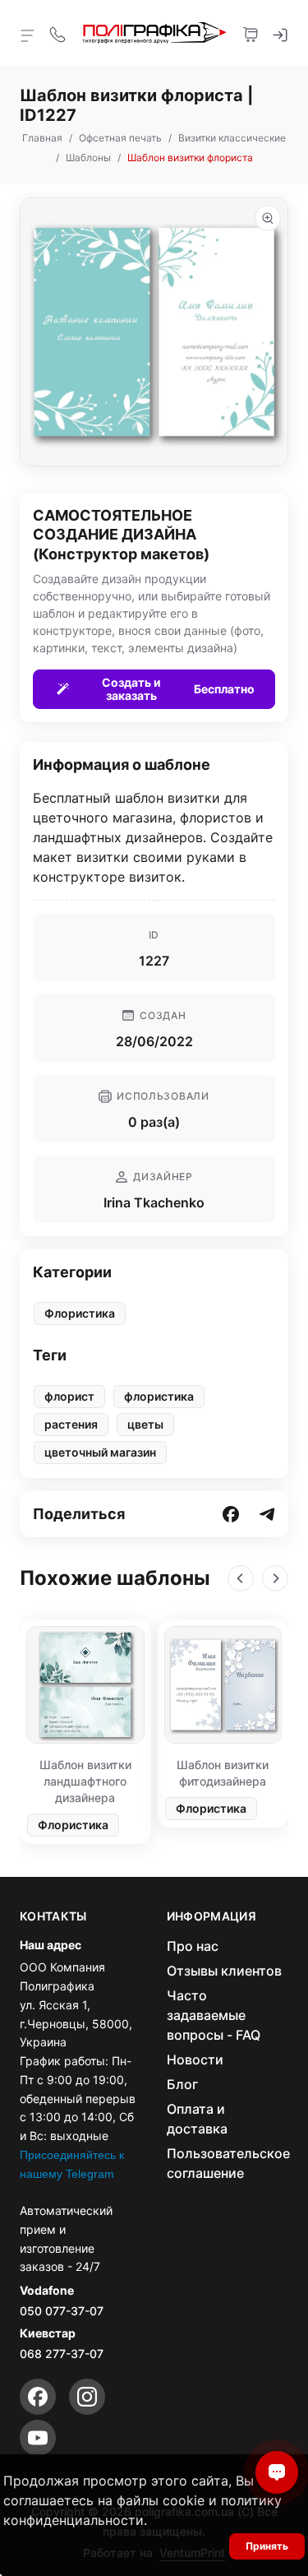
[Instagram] (87, 2397)
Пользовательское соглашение (228, 2163)
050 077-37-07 (62, 2311)
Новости (195, 2059)
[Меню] (28, 35)
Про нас (193, 1946)
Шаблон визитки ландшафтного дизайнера (85, 1781)
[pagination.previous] (241, 1578)
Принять (267, 2546)
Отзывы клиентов (224, 1971)
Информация (212, 1916)
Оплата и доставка (197, 2119)
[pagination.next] (275, 1578)
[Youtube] (38, 2438)
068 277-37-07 (62, 2354)
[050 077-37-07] (57, 33)
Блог (182, 2084)
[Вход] (280, 33)
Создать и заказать (178, 689)
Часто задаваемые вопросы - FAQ (214, 2015)
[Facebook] (38, 2397)
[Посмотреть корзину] (251, 33)
